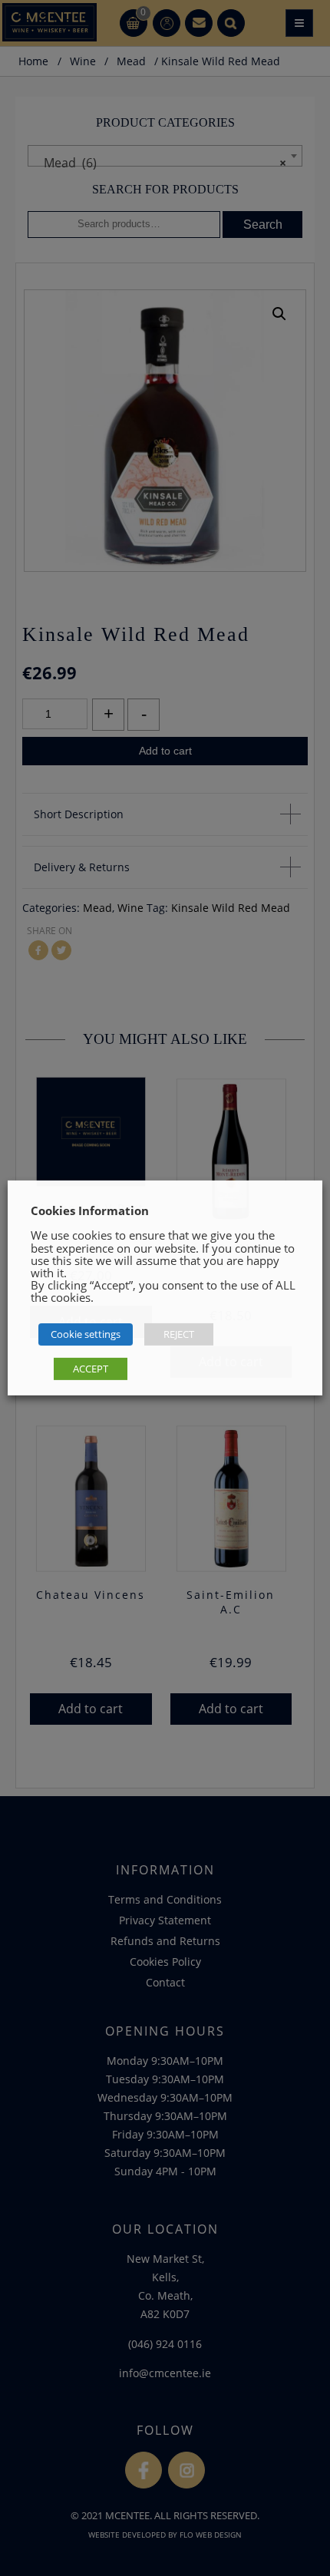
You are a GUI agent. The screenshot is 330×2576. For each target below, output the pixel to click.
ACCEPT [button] (91, 1369)
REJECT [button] (179, 1334)
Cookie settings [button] (86, 1334)
